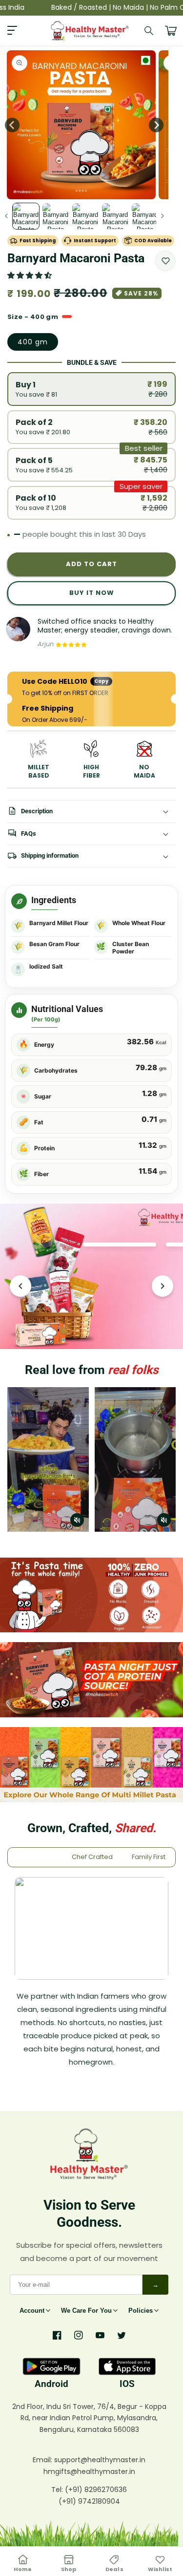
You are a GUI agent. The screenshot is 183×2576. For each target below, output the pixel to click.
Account (32, 2311)
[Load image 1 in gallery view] (26, 216)
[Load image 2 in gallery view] (56, 216)
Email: (43, 2460)
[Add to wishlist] (165, 261)
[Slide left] (6, 216)
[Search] (149, 31)
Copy (101, 681)
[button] (30, 275)
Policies (141, 2311)
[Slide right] (156, 125)
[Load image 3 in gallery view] (85, 216)
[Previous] (20, 1286)
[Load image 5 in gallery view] (145, 216)
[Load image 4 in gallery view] (115, 216)
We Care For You (86, 2311)
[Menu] (12, 31)
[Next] (163, 1286)
